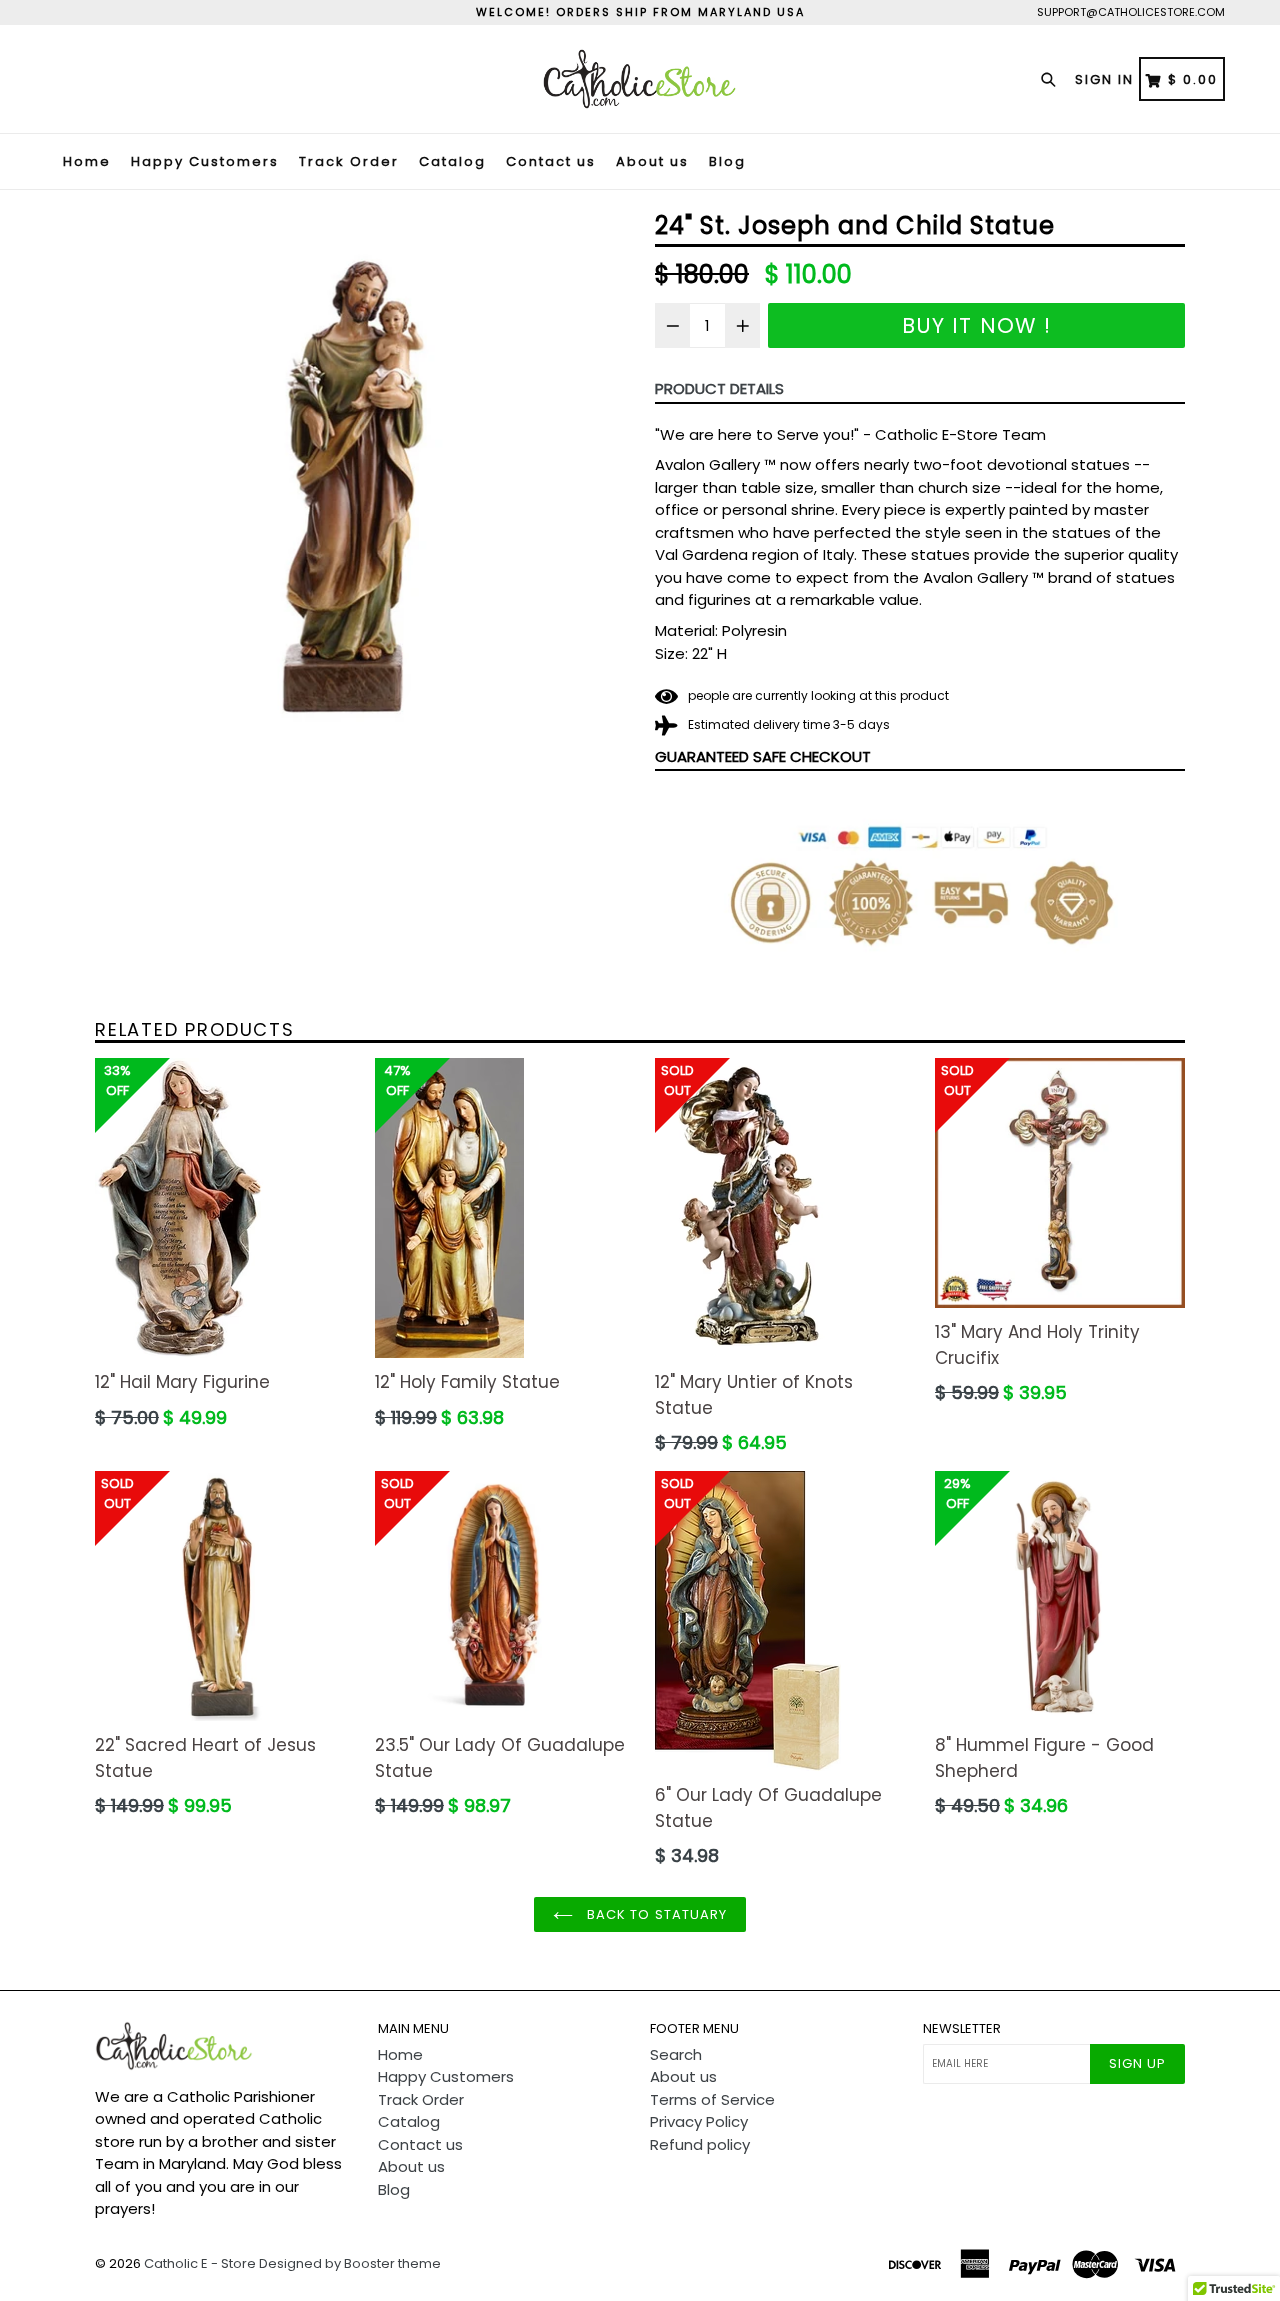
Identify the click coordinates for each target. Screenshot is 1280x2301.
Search (676, 2054)
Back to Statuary (655, 1914)
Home (87, 161)
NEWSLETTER (962, 2029)
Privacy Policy (699, 2121)
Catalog (452, 161)
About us (652, 161)
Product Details (719, 388)
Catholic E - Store (200, 2263)
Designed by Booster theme (350, 2263)
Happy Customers (205, 161)
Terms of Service (712, 2099)
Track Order (349, 161)
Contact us (551, 161)
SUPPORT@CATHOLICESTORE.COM (1131, 12)
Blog (727, 161)
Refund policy (700, 2144)
